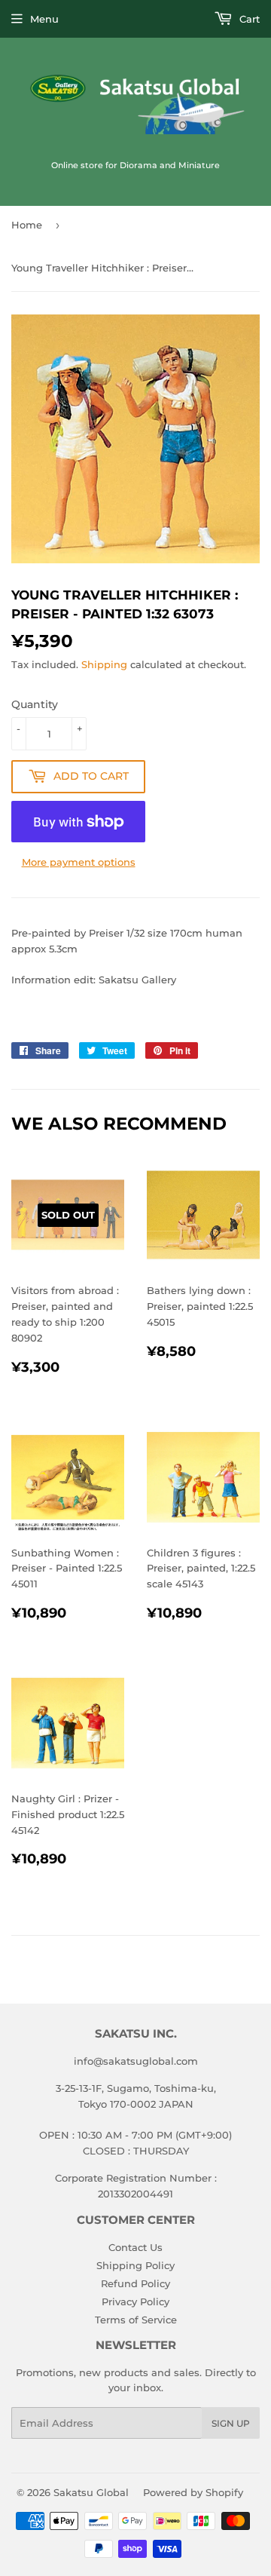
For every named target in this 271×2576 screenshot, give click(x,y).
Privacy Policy (135, 2302)
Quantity (35, 704)
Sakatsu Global (91, 2492)
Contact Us (135, 2247)
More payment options (79, 862)
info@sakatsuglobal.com (136, 2061)
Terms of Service (136, 2320)
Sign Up (231, 2423)
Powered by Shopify (193, 2492)
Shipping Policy (135, 2265)
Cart (248, 19)
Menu (44, 19)
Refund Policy (135, 2283)
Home (27, 225)
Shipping (104, 664)
